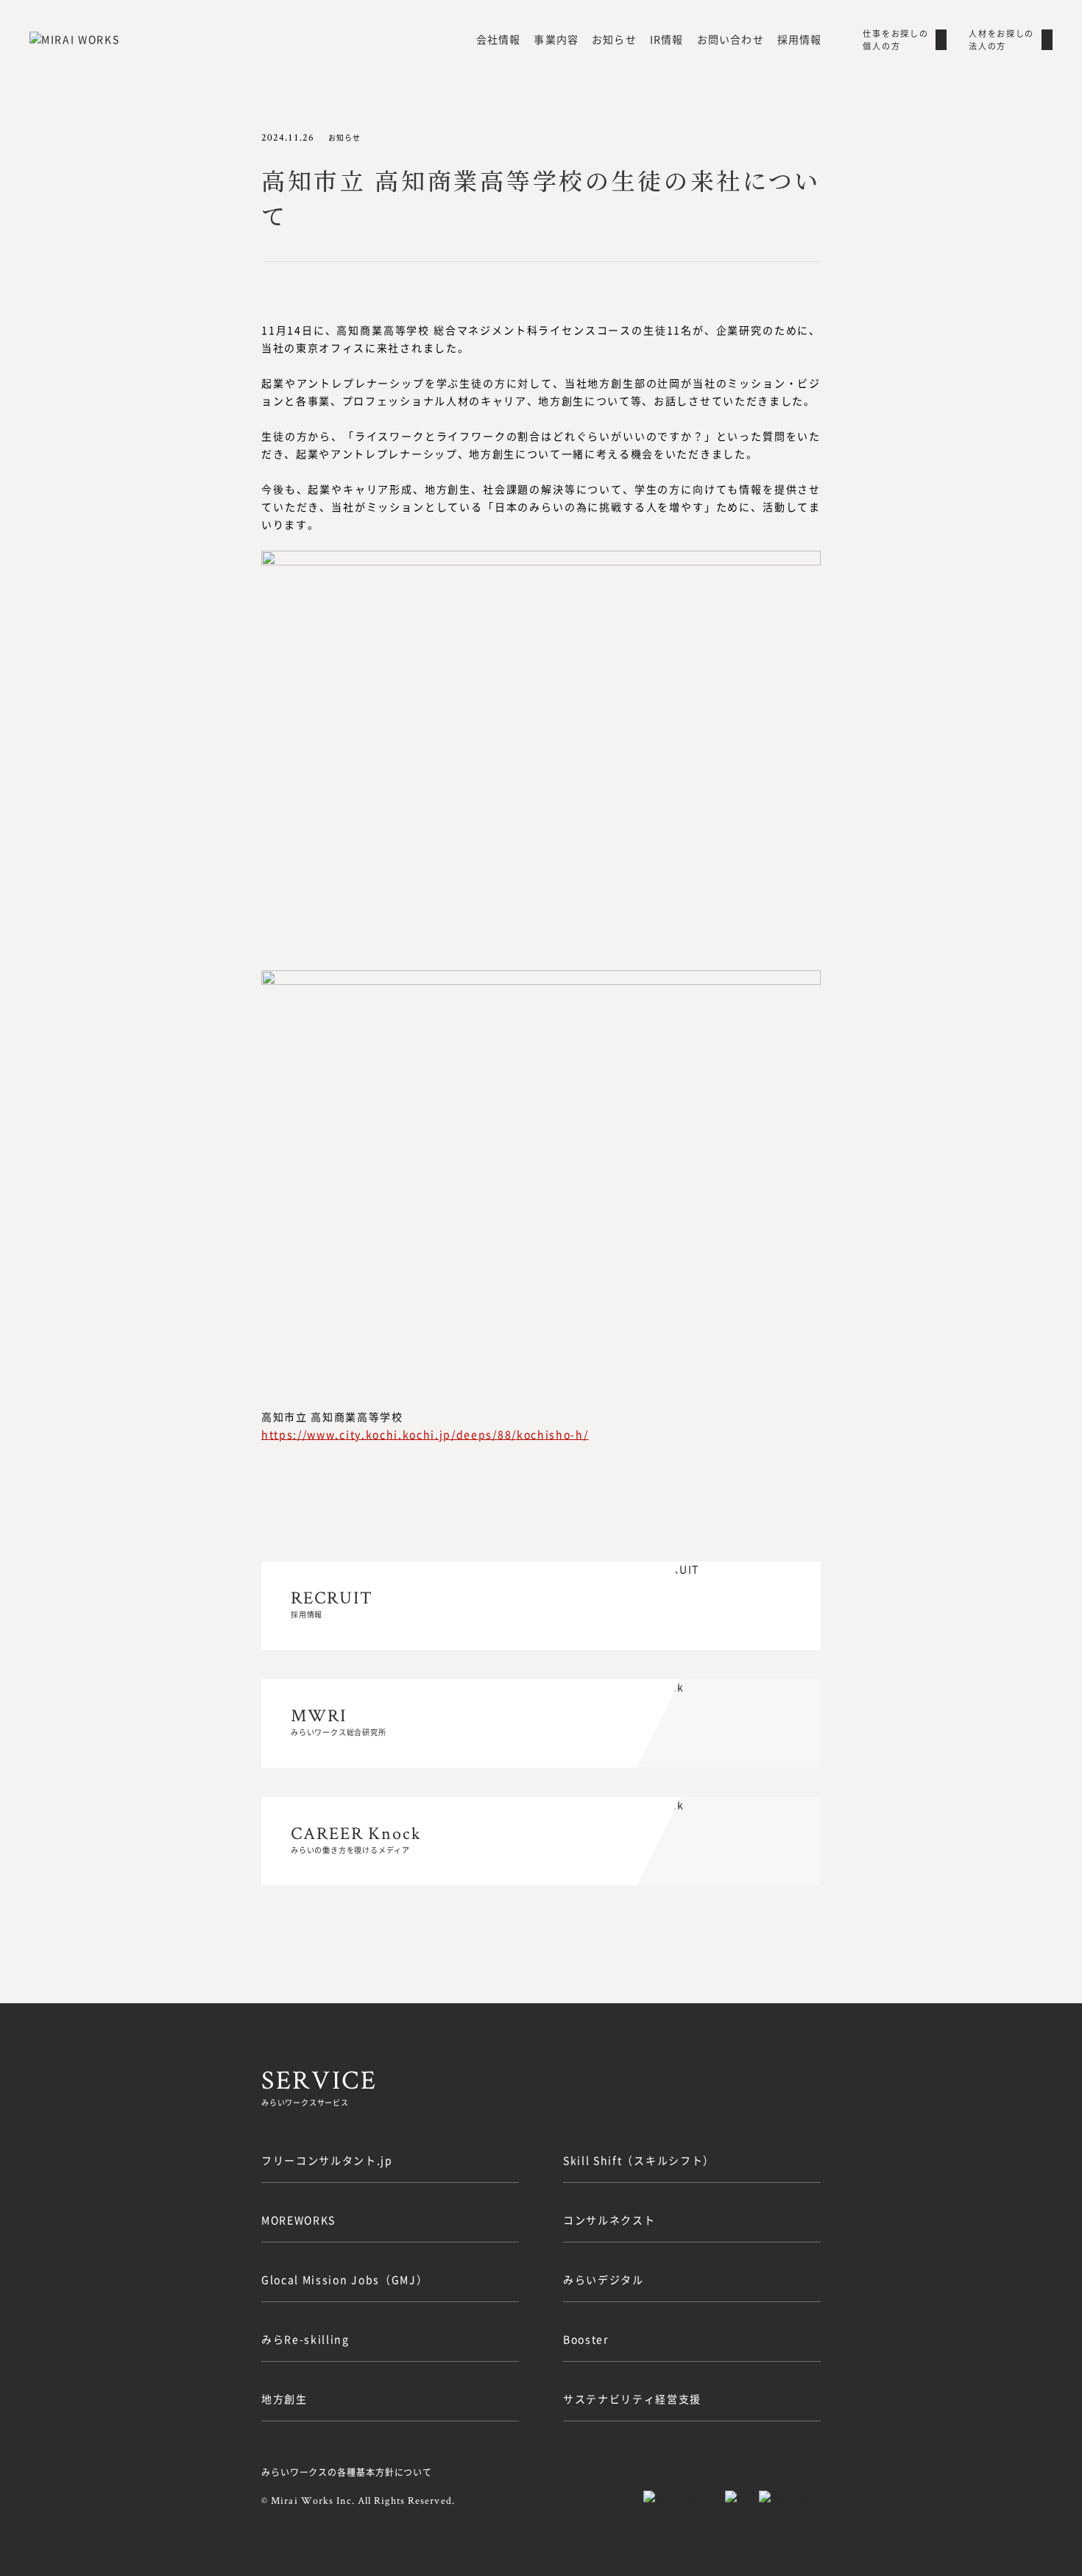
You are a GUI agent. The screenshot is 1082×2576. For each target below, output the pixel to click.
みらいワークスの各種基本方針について (347, 2472)
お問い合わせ (731, 39)
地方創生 (284, 2399)
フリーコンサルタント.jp (327, 2160)
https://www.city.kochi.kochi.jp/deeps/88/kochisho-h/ (425, 1434)
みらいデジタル (604, 2279)
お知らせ (614, 39)
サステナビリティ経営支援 (632, 2399)
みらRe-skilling (305, 2339)
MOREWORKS (298, 2220)
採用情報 (799, 39)
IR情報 (666, 39)
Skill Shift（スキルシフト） (639, 2160)
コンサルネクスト (609, 2220)
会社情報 (498, 39)
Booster (586, 2339)
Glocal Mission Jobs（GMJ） (344, 2279)
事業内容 (556, 39)
